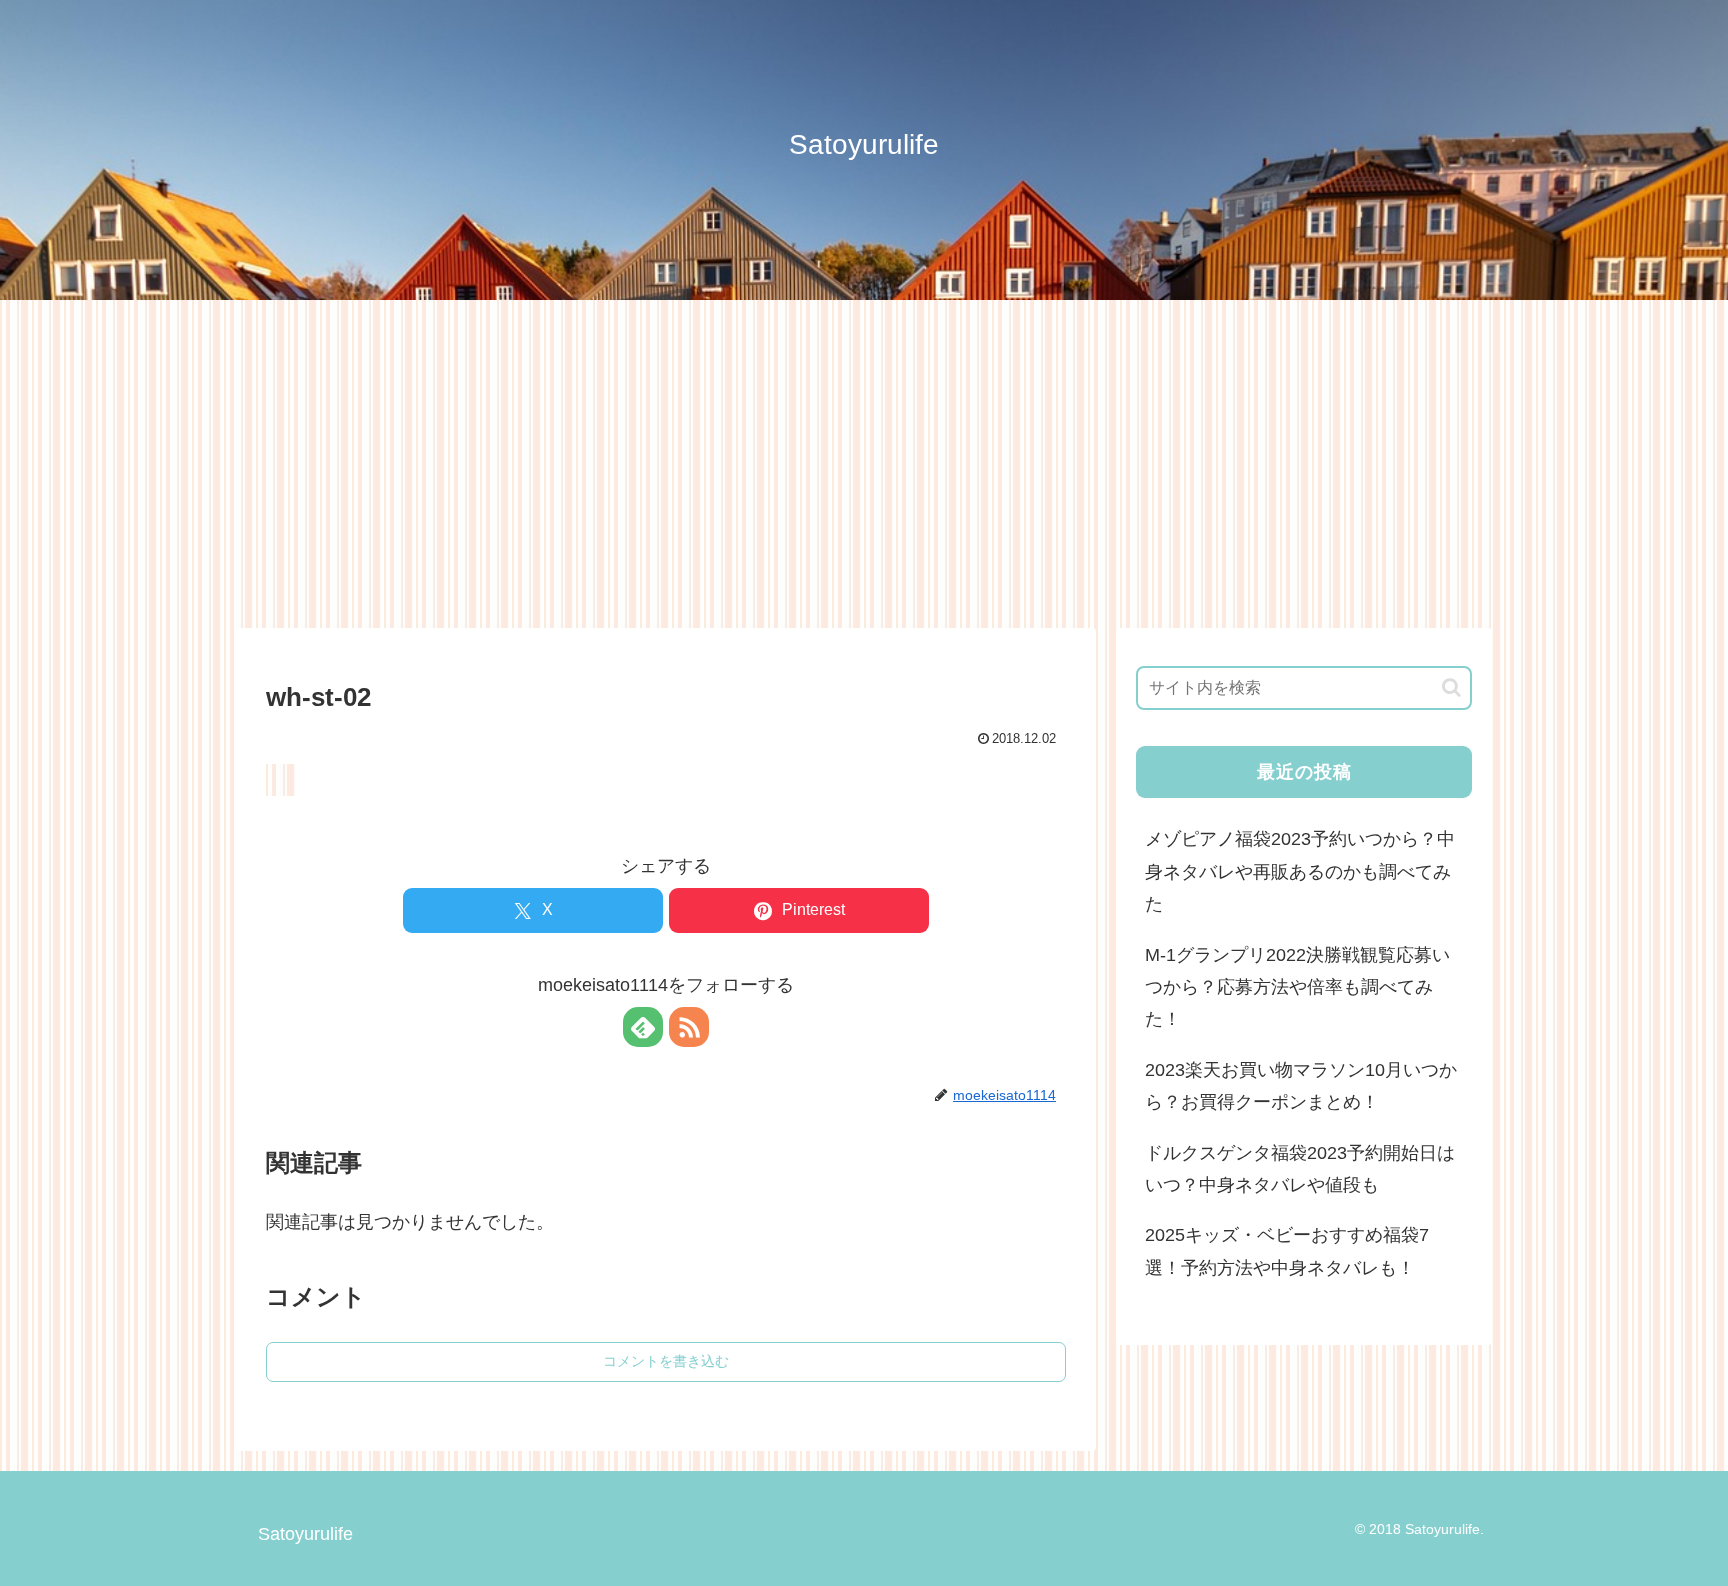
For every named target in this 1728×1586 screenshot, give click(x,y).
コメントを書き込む (666, 1361)
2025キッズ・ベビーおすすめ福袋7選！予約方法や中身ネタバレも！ (1287, 1251)
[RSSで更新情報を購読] (689, 1027)
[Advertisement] (864, 464)
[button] (1451, 687)
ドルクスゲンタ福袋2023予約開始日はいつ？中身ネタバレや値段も (1300, 1169)
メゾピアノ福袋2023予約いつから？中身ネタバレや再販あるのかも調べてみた (1300, 871)
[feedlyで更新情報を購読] (643, 1027)
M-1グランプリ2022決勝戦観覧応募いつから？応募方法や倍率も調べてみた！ (1297, 987)
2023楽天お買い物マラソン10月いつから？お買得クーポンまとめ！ (1301, 1086)
